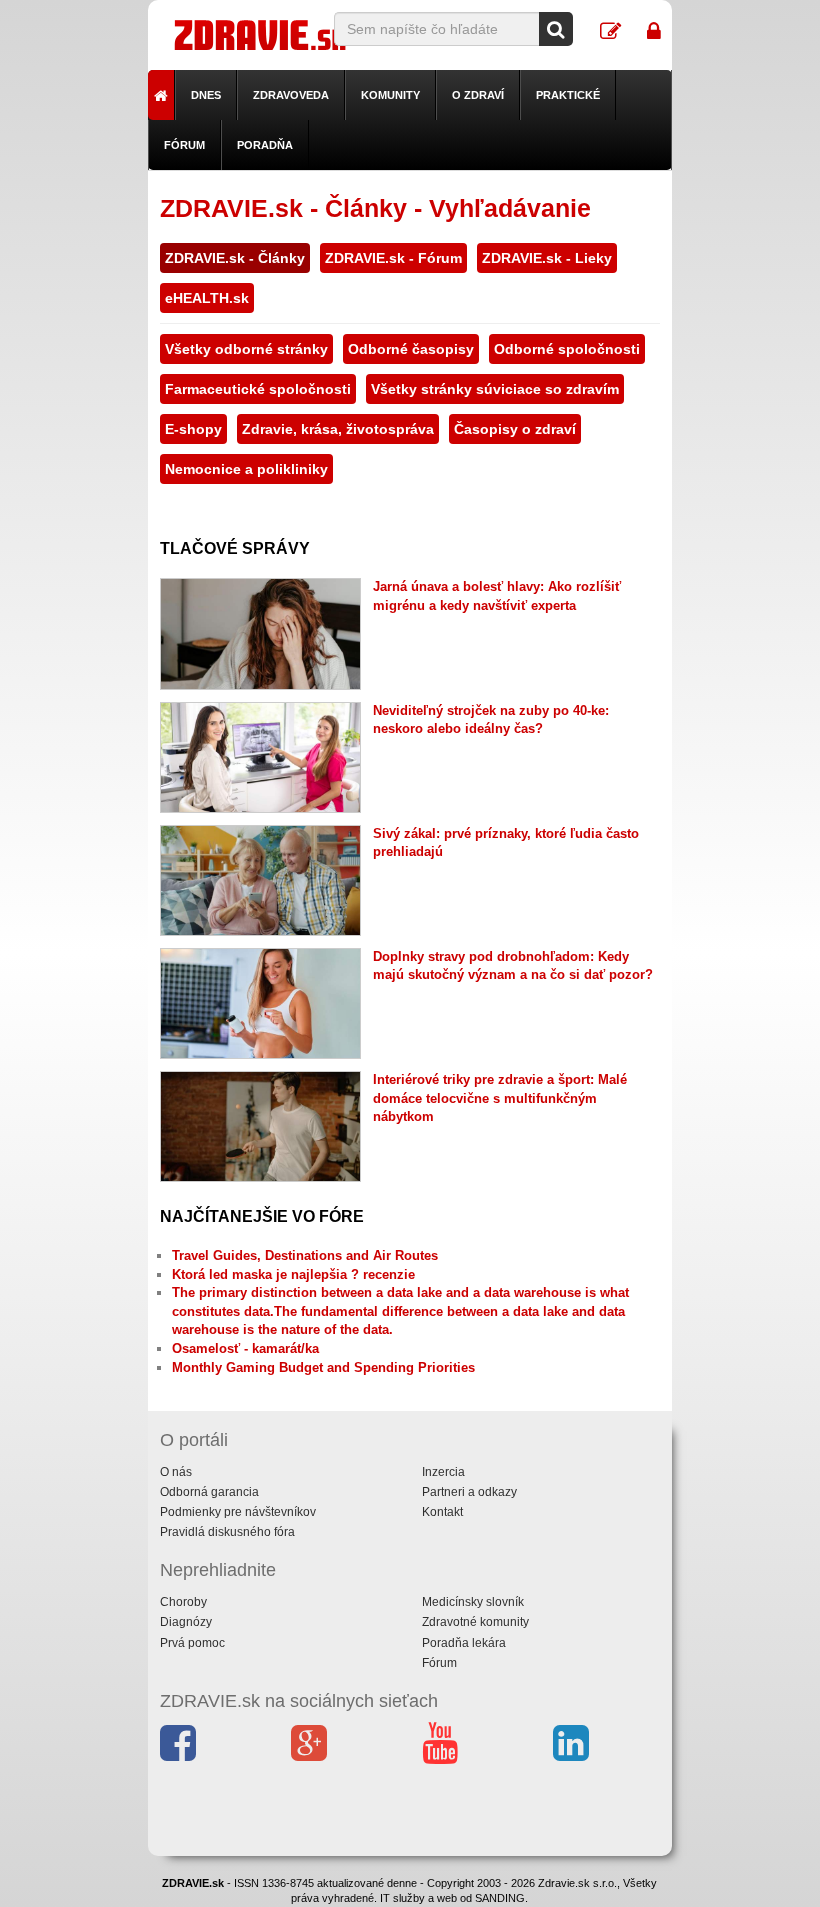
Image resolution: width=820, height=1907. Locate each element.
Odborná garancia (209, 1492)
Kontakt (442, 1512)
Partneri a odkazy (469, 1492)
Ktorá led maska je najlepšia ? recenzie (293, 1274)
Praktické (568, 95)
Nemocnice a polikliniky (246, 469)
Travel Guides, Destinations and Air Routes (305, 1255)
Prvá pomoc (192, 1643)
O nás (176, 1472)
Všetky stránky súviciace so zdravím (495, 389)
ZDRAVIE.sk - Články (235, 258)
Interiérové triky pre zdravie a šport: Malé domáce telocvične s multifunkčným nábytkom (500, 1098)
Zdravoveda (291, 95)
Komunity (390, 95)
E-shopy (193, 429)
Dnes (206, 95)
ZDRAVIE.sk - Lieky (547, 258)
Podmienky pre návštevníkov (238, 1512)
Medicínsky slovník (473, 1602)
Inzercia (443, 1472)
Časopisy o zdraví (515, 429)
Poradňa (265, 145)
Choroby (183, 1602)
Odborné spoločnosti (567, 349)
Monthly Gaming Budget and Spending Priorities (323, 1367)
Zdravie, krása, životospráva (338, 429)
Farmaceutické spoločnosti (258, 389)
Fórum (184, 145)
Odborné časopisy (411, 349)
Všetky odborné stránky (246, 349)
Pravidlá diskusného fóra (227, 1532)
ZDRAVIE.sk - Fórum (393, 258)
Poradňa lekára (464, 1643)
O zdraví (478, 95)
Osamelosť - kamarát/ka (245, 1348)
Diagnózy (186, 1622)
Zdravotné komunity (475, 1622)
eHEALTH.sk (207, 298)
